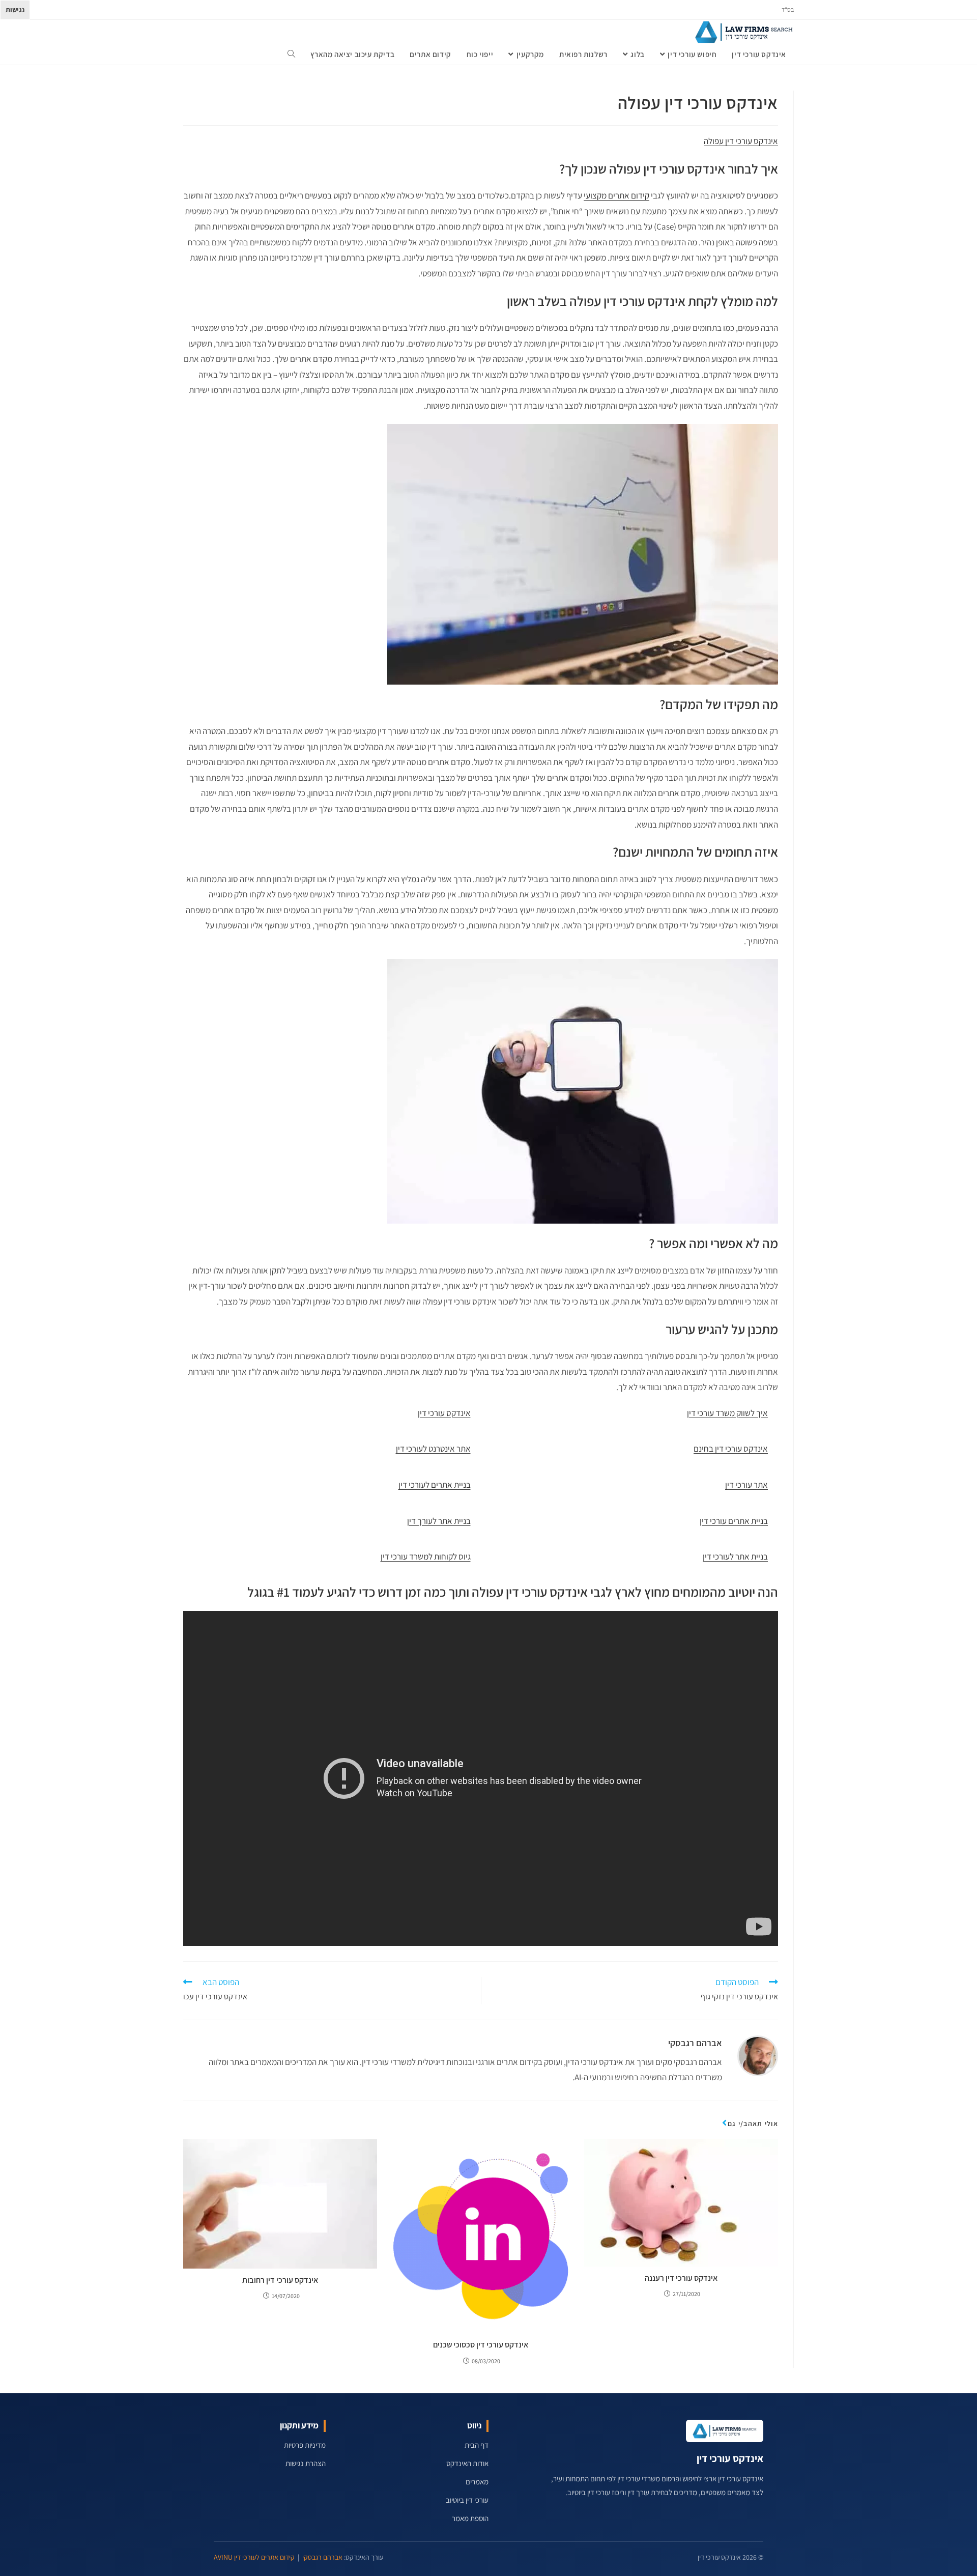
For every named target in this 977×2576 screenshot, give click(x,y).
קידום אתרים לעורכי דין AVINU (254, 2557)
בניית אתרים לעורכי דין (435, 1485)
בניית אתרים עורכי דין (734, 1521)
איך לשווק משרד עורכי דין (727, 1413)
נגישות (15, 10)
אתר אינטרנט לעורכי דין (433, 1449)
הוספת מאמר (470, 2518)
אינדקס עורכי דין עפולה (741, 141)
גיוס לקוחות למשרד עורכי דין (426, 1556)
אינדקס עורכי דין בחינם (731, 1449)
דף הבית (477, 2445)
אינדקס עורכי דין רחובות (280, 2280)
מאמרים (477, 2482)
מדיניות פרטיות (305, 2445)
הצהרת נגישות (306, 2463)
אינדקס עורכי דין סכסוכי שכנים (481, 2345)
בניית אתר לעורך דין (439, 1521)
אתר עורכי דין (746, 1485)
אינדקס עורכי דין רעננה (681, 2278)
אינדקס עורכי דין (444, 1413)
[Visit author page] (758, 2055)
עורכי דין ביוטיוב (467, 2500)
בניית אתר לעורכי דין (735, 1556)
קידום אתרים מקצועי (616, 195)
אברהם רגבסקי (695, 2043)
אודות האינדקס (467, 2463)
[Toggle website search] (291, 54)
